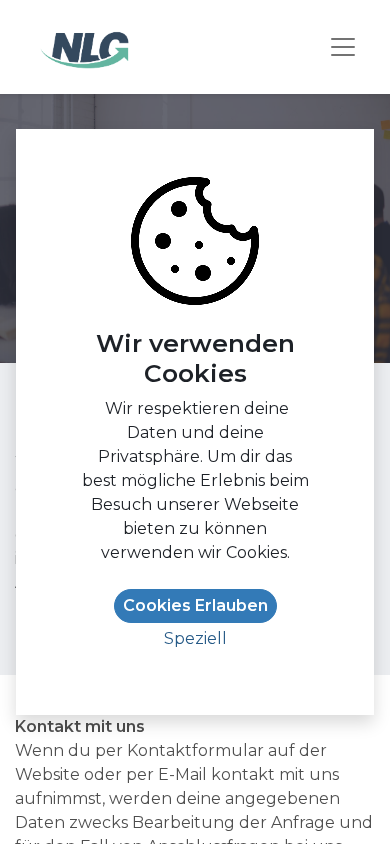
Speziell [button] (195, 638)
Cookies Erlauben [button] (195, 605)
